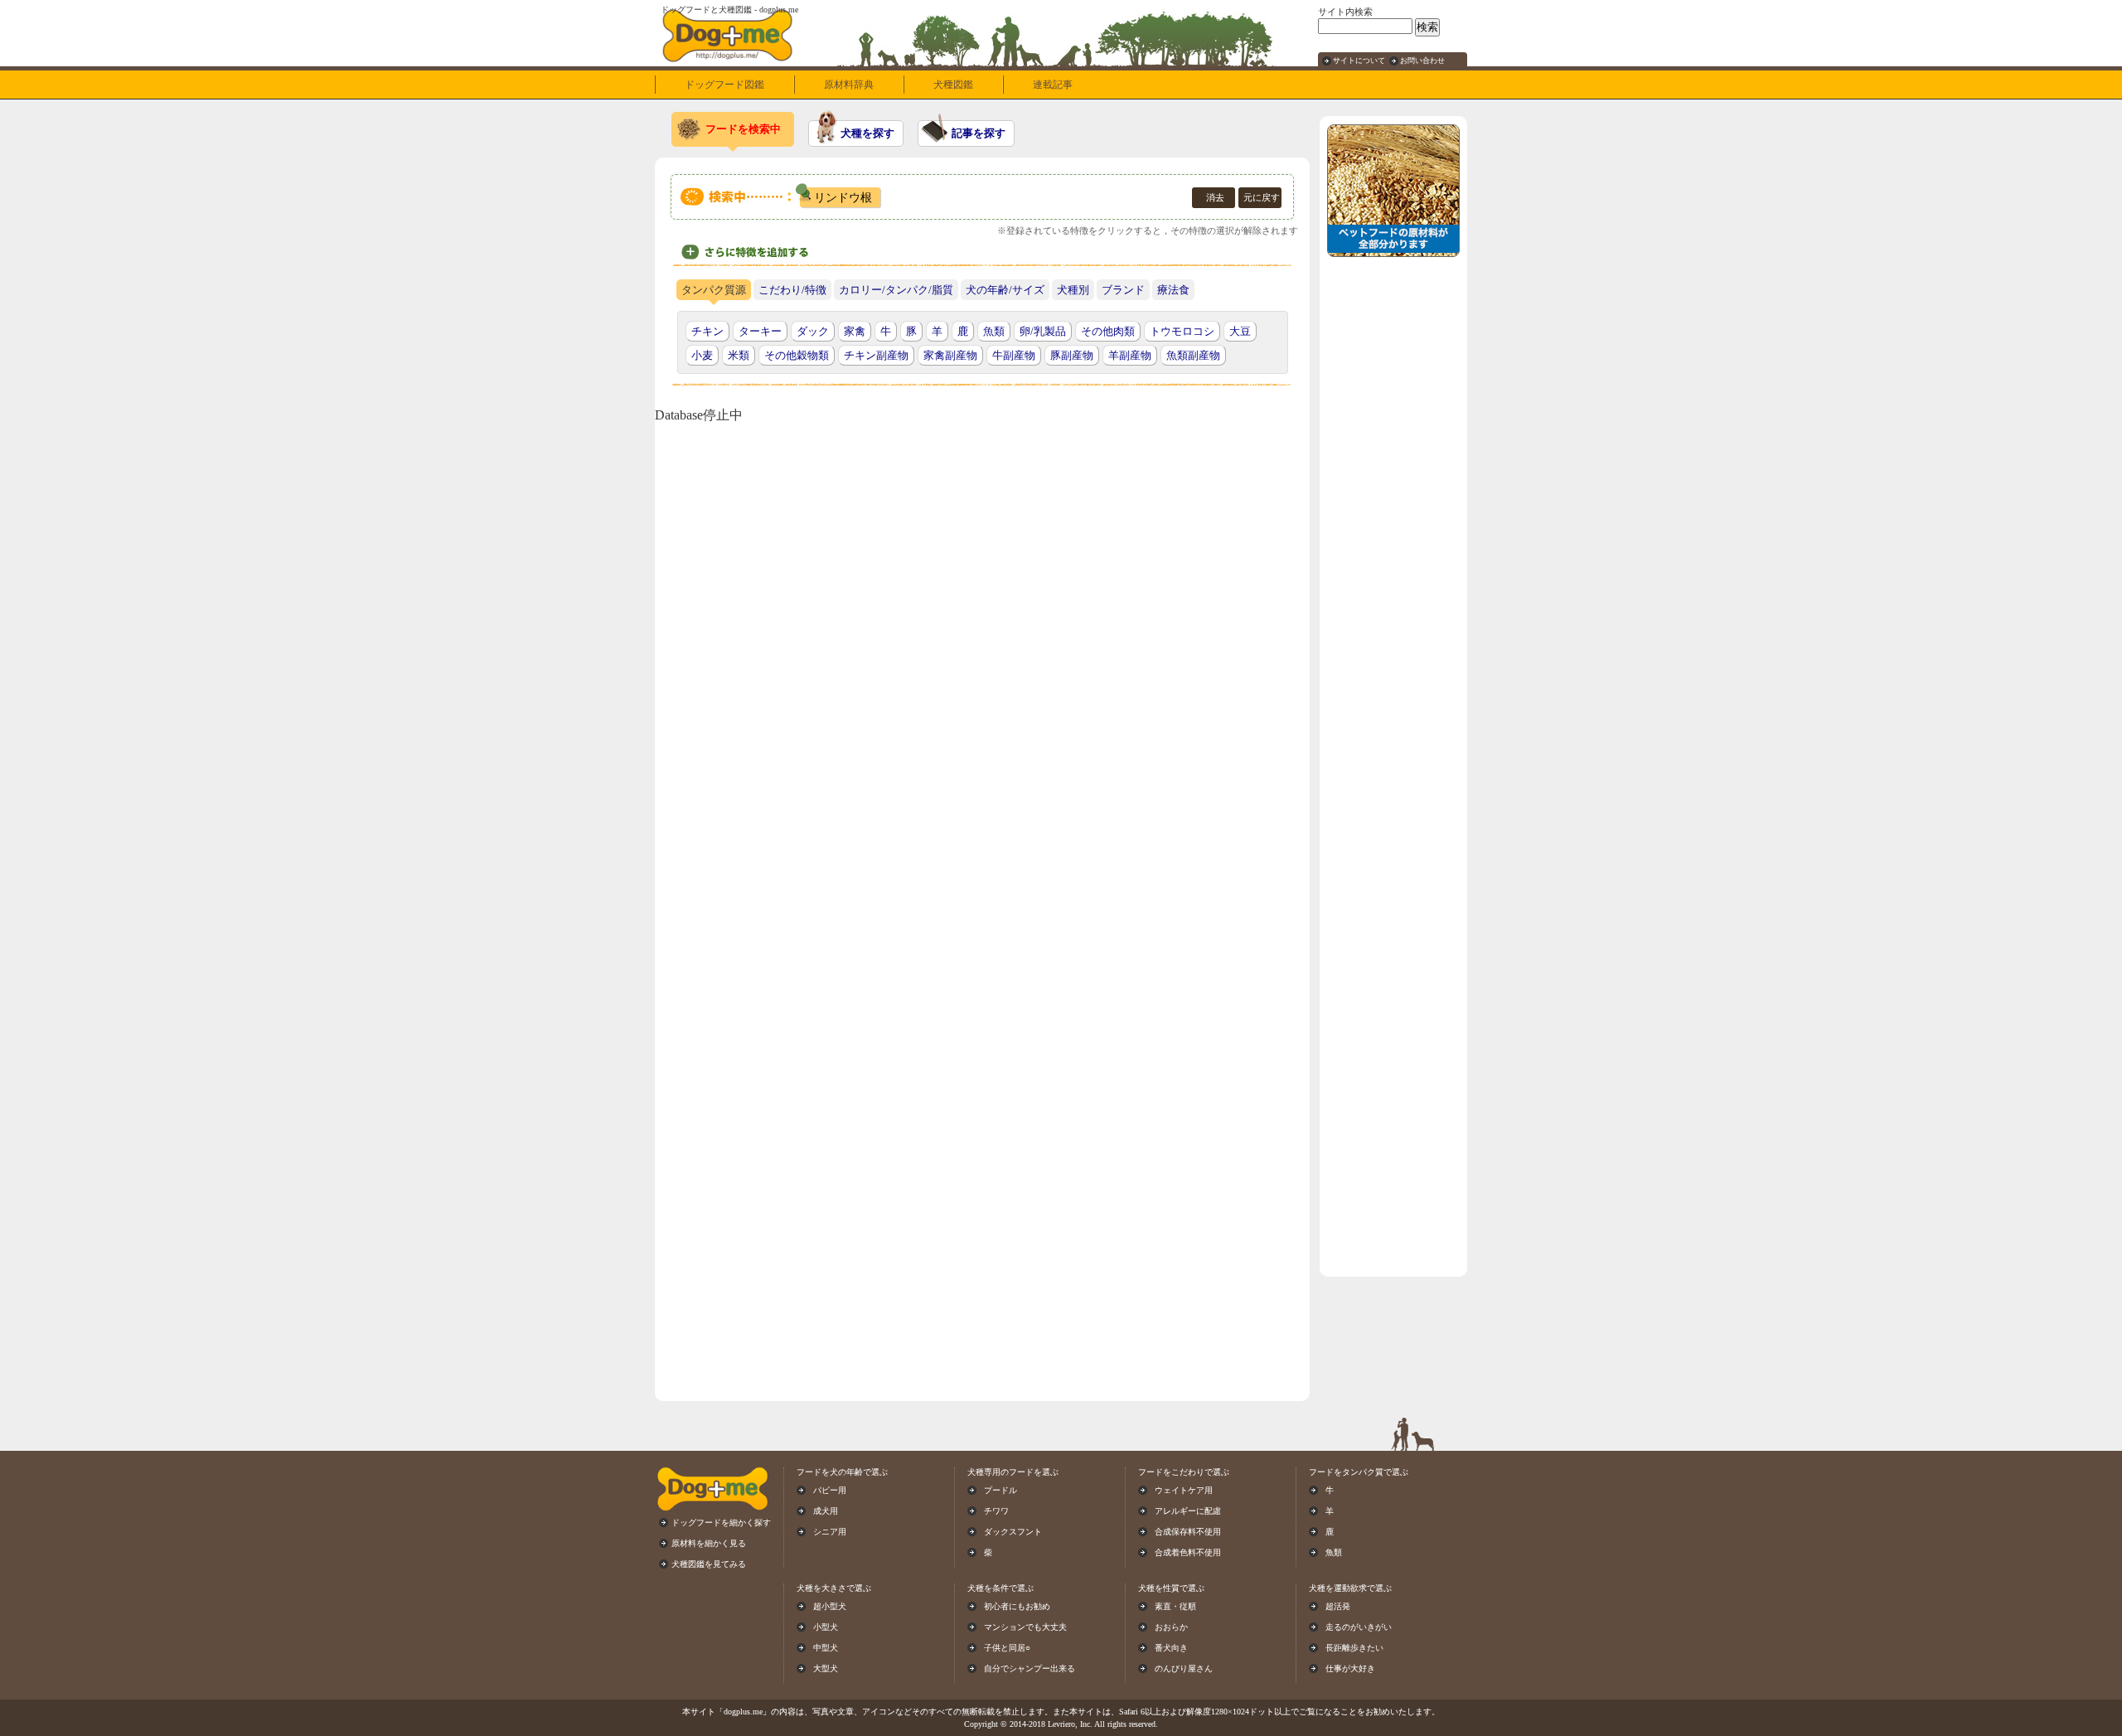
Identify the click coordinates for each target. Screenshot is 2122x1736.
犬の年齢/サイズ (1005, 290)
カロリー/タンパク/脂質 (896, 290)
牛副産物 (1014, 355)
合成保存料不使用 (1188, 1532)
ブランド (1123, 290)
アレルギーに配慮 (1188, 1511)
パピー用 (830, 1490)
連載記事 (1053, 85)
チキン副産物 (876, 355)
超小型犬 (830, 1606)
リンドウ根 (843, 197)
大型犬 (826, 1668)
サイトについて (1359, 61)
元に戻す (1262, 197)
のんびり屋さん (1184, 1668)
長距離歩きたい (1354, 1648)
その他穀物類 (797, 355)
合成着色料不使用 (1188, 1552)
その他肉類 (1108, 331)
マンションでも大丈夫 (1025, 1627)
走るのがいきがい (1359, 1627)
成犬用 (826, 1511)
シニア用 (830, 1532)
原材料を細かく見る (709, 1543)
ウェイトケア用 (1184, 1490)
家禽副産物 (950, 355)
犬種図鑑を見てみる (709, 1564)
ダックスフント (1013, 1532)
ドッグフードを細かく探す (721, 1523)
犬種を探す (867, 133)
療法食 (1173, 290)
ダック (813, 331)
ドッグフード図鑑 (724, 85)
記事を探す (979, 133)
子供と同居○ (1007, 1648)
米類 (739, 355)
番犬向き (1171, 1648)
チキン (707, 331)
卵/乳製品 (1043, 331)
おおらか (1171, 1627)
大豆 (1240, 331)
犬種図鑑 (953, 85)
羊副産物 (1130, 355)
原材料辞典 (849, 85)
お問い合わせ (1422, 61)
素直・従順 (1175, 1606)
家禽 (855, 331)
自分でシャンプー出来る (1030, 1668)
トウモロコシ (1182, 331)
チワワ (996, 1511)
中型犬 (826, 1648)
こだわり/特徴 (792, 290)
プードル (1000, 1490)
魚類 (994, 331)
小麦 (702, 355)
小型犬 (826, 1627)
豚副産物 (1072, 355)
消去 (1215, 197)
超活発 (1338, 1606)
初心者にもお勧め (1017, 1606)
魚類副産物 (1193, 355)
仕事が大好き (1350, 1668)
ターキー (760, 331)
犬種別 (1073, 290)
